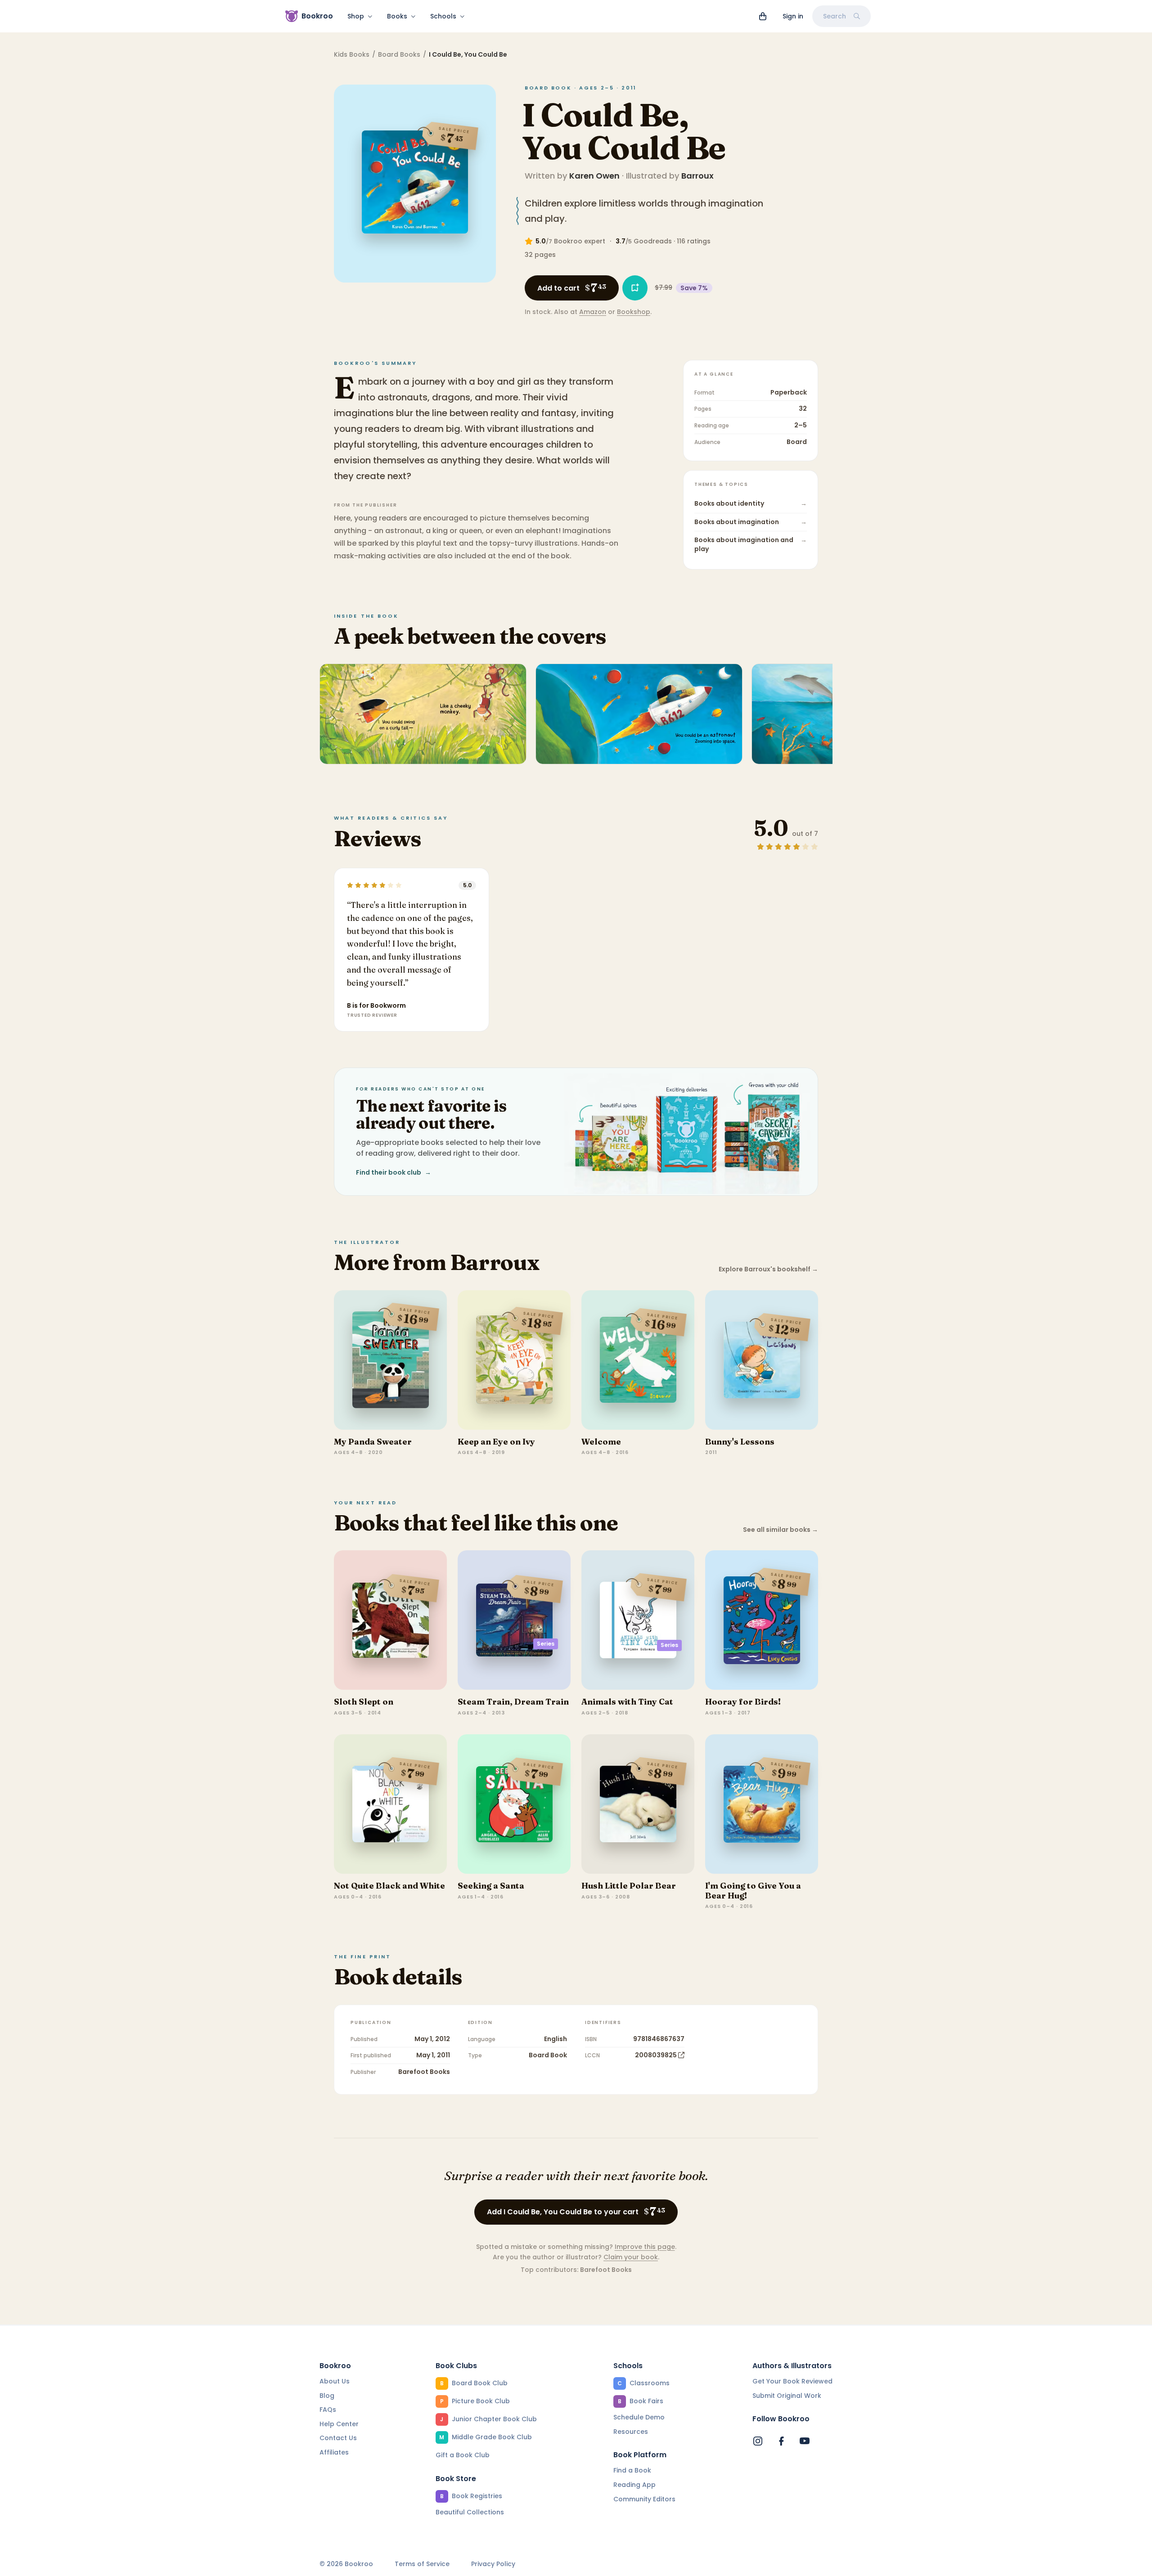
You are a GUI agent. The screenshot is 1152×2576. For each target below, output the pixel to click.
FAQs (328, 2410)
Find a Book (632, 2470)
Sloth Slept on (364, 1702)
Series (546, 1644)
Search (835, 16)
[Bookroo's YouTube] (805, 2441)
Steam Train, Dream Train (513, 1702)
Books (397, 16)
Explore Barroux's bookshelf (768, 1269)
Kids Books (352, 54)
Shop (356, 16)
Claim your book (631, 2257)
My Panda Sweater (373, 1442)
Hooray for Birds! (743, 1702)
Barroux (697, 176)
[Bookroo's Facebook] (781, 2441)
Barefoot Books (424, 2072)
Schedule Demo (639, 2417)
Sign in (793, 16)
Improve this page (645, 2247)
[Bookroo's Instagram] (758, 2441)
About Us (335, 2381)
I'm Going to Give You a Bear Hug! (753, 1891)
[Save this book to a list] (635, 288)
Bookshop (634, 312)
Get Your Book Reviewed (792, 2381)
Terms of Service (422, 2564)
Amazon (593, 312)
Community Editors (644, 2499)
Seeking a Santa (491, 1886)
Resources (631, 2432)
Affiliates (334, 2452)
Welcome (601, 1442)
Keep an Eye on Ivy (496, 1442)
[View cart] (763, 16)
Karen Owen (594, 176)
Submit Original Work (787, 2396)
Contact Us (338, 2438)
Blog (327, 2396)
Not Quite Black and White (389, 1886)
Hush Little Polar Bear (629, 1886)
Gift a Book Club (463, 2455)
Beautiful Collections (470, 2512)
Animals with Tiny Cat (627, 1702)
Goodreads (653, 241)
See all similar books (781, 1530)
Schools (443, 16)
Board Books (399, 54)
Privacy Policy (493, 2564)
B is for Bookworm (376, 1005)
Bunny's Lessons (740, 1442)
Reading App (634, 2485)
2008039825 (656, 2055)
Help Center (339, 2424)
